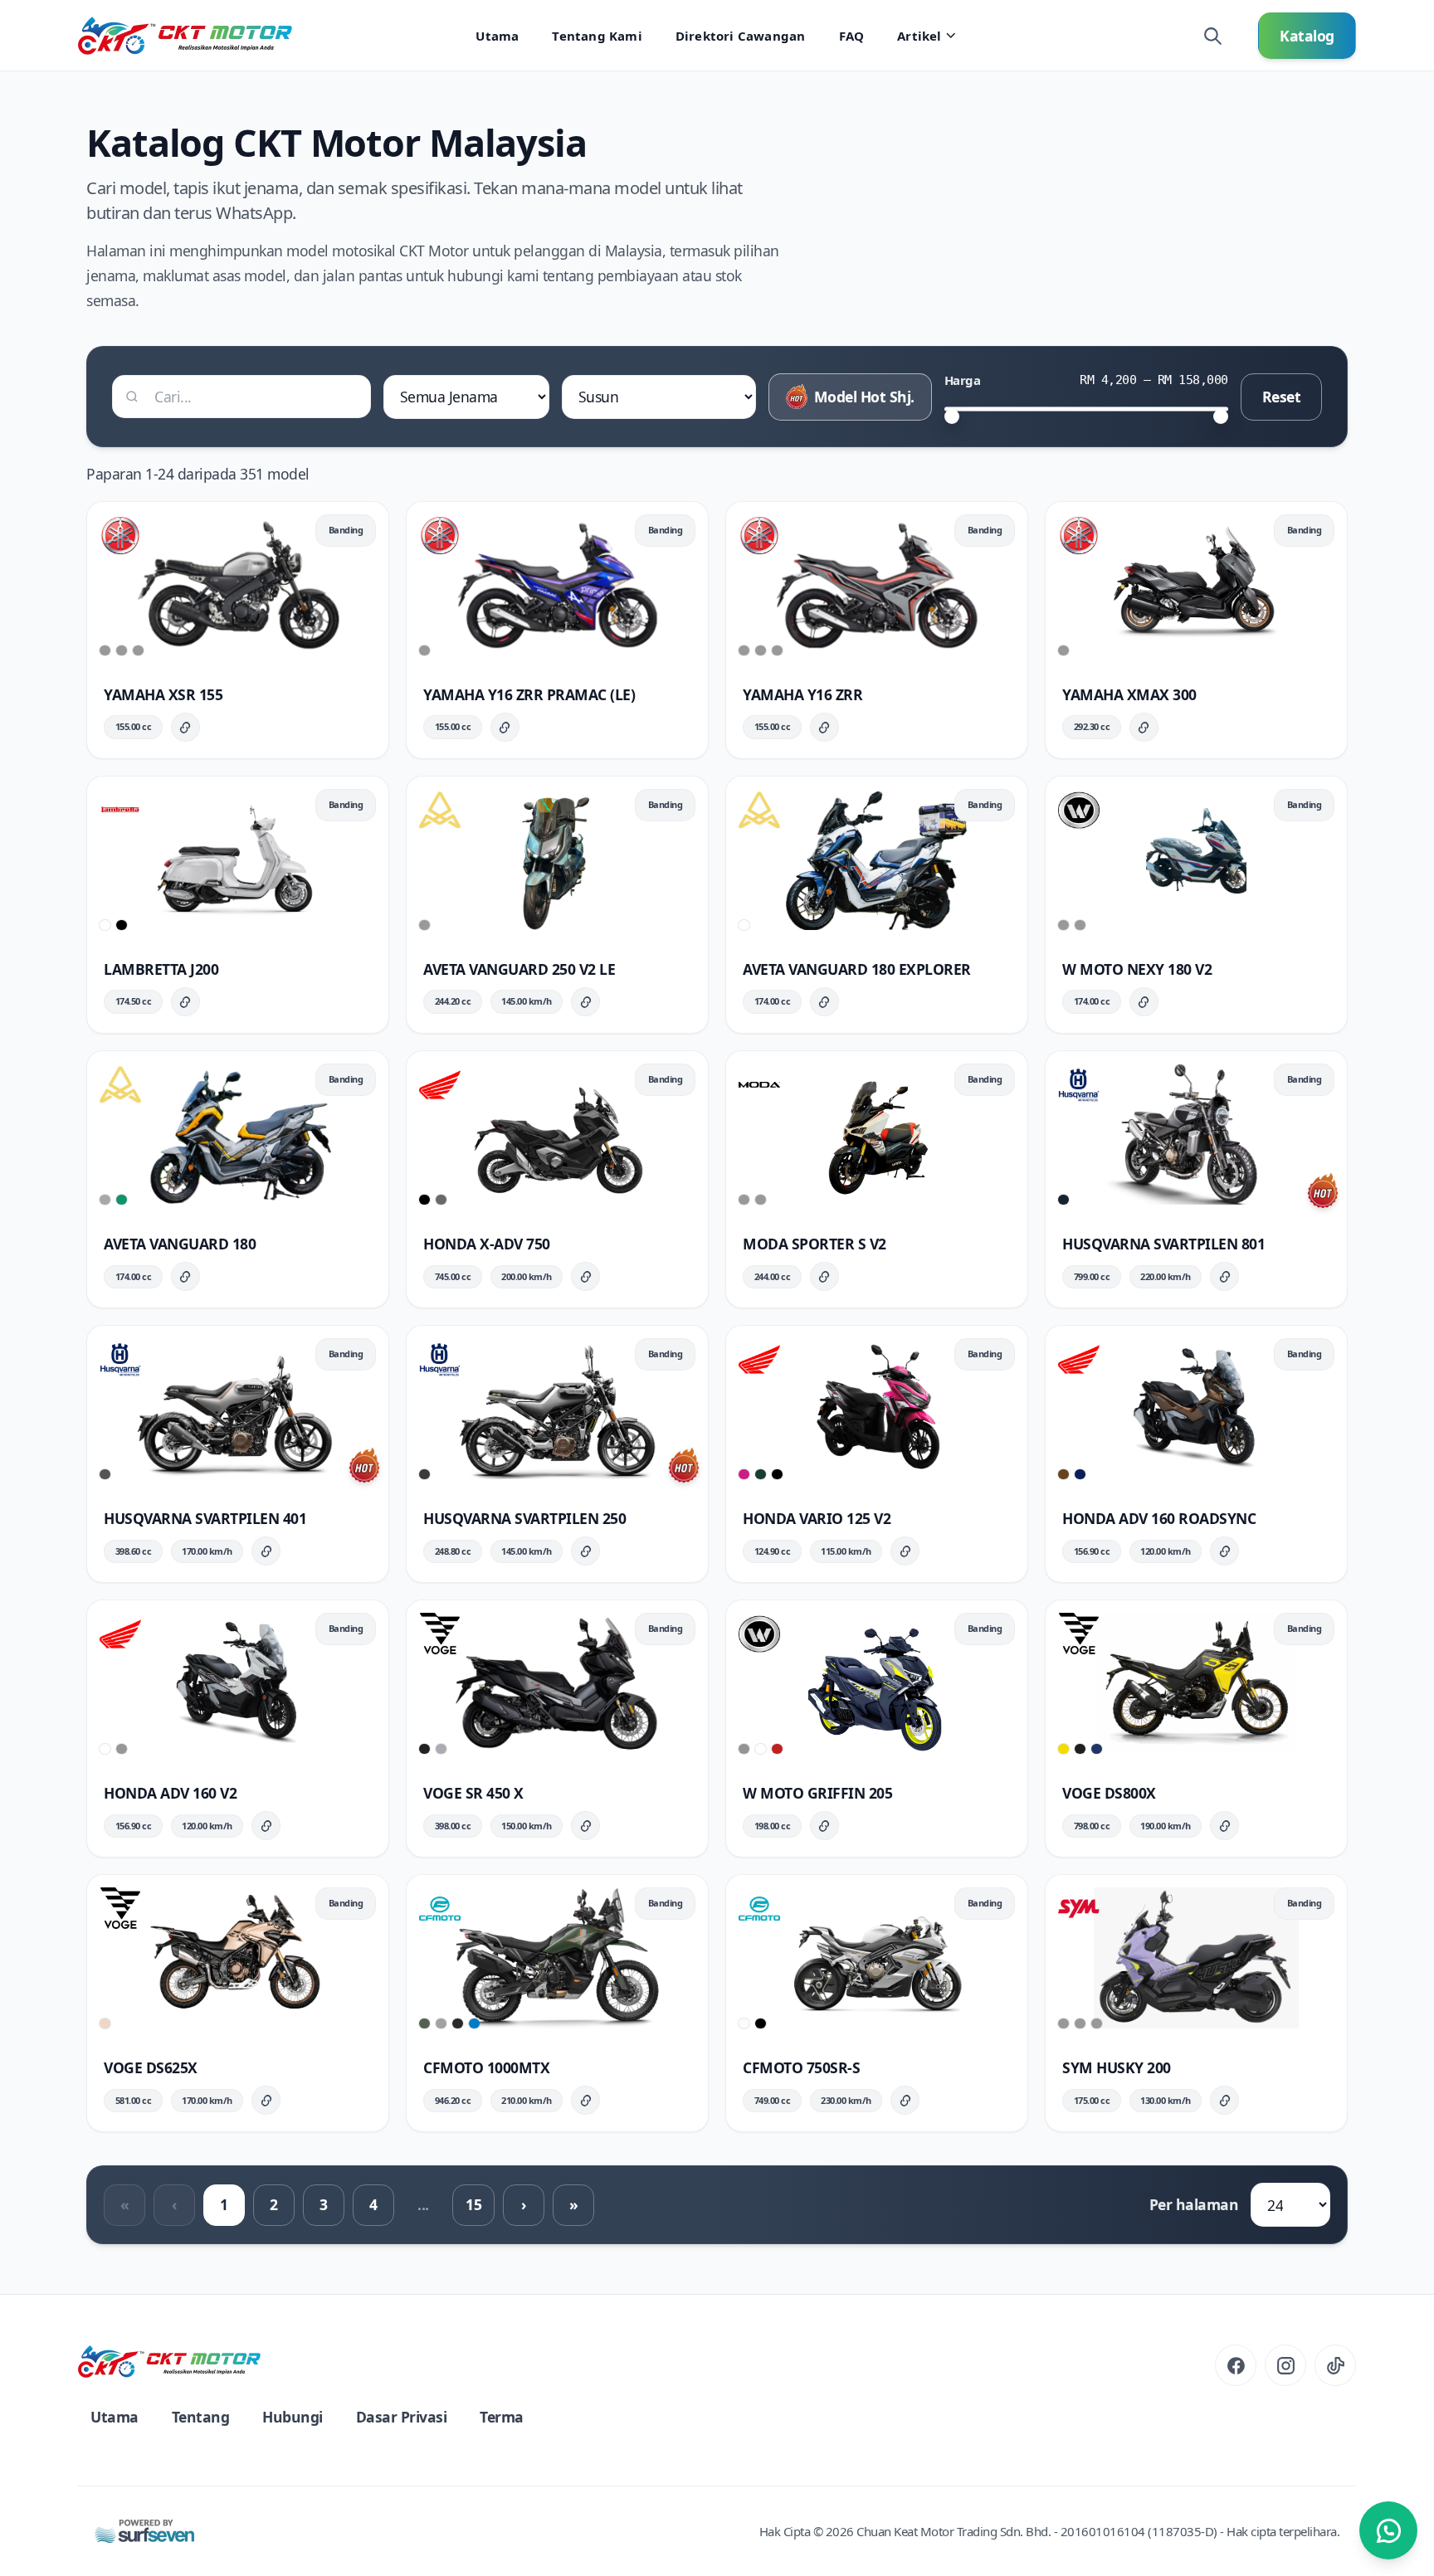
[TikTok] (1335, 2365)
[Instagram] (1285, 2365)
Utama (497, 36)
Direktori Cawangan (741, 36)
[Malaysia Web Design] (144, 2531)
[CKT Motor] (169, 2361)
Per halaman (1194, 2204)
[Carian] (1212, 36)
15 (473, 2204)
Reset (1282, 397)
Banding (346, 530)
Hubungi (293, 2417)
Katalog (1307, 36)
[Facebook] (1236, 2365)
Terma (502, 2417)
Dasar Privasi (402, 2417)
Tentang (201, 2417)
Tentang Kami (597, 36)
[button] (238, 630)
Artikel (919, 36)
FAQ (852, 36)
